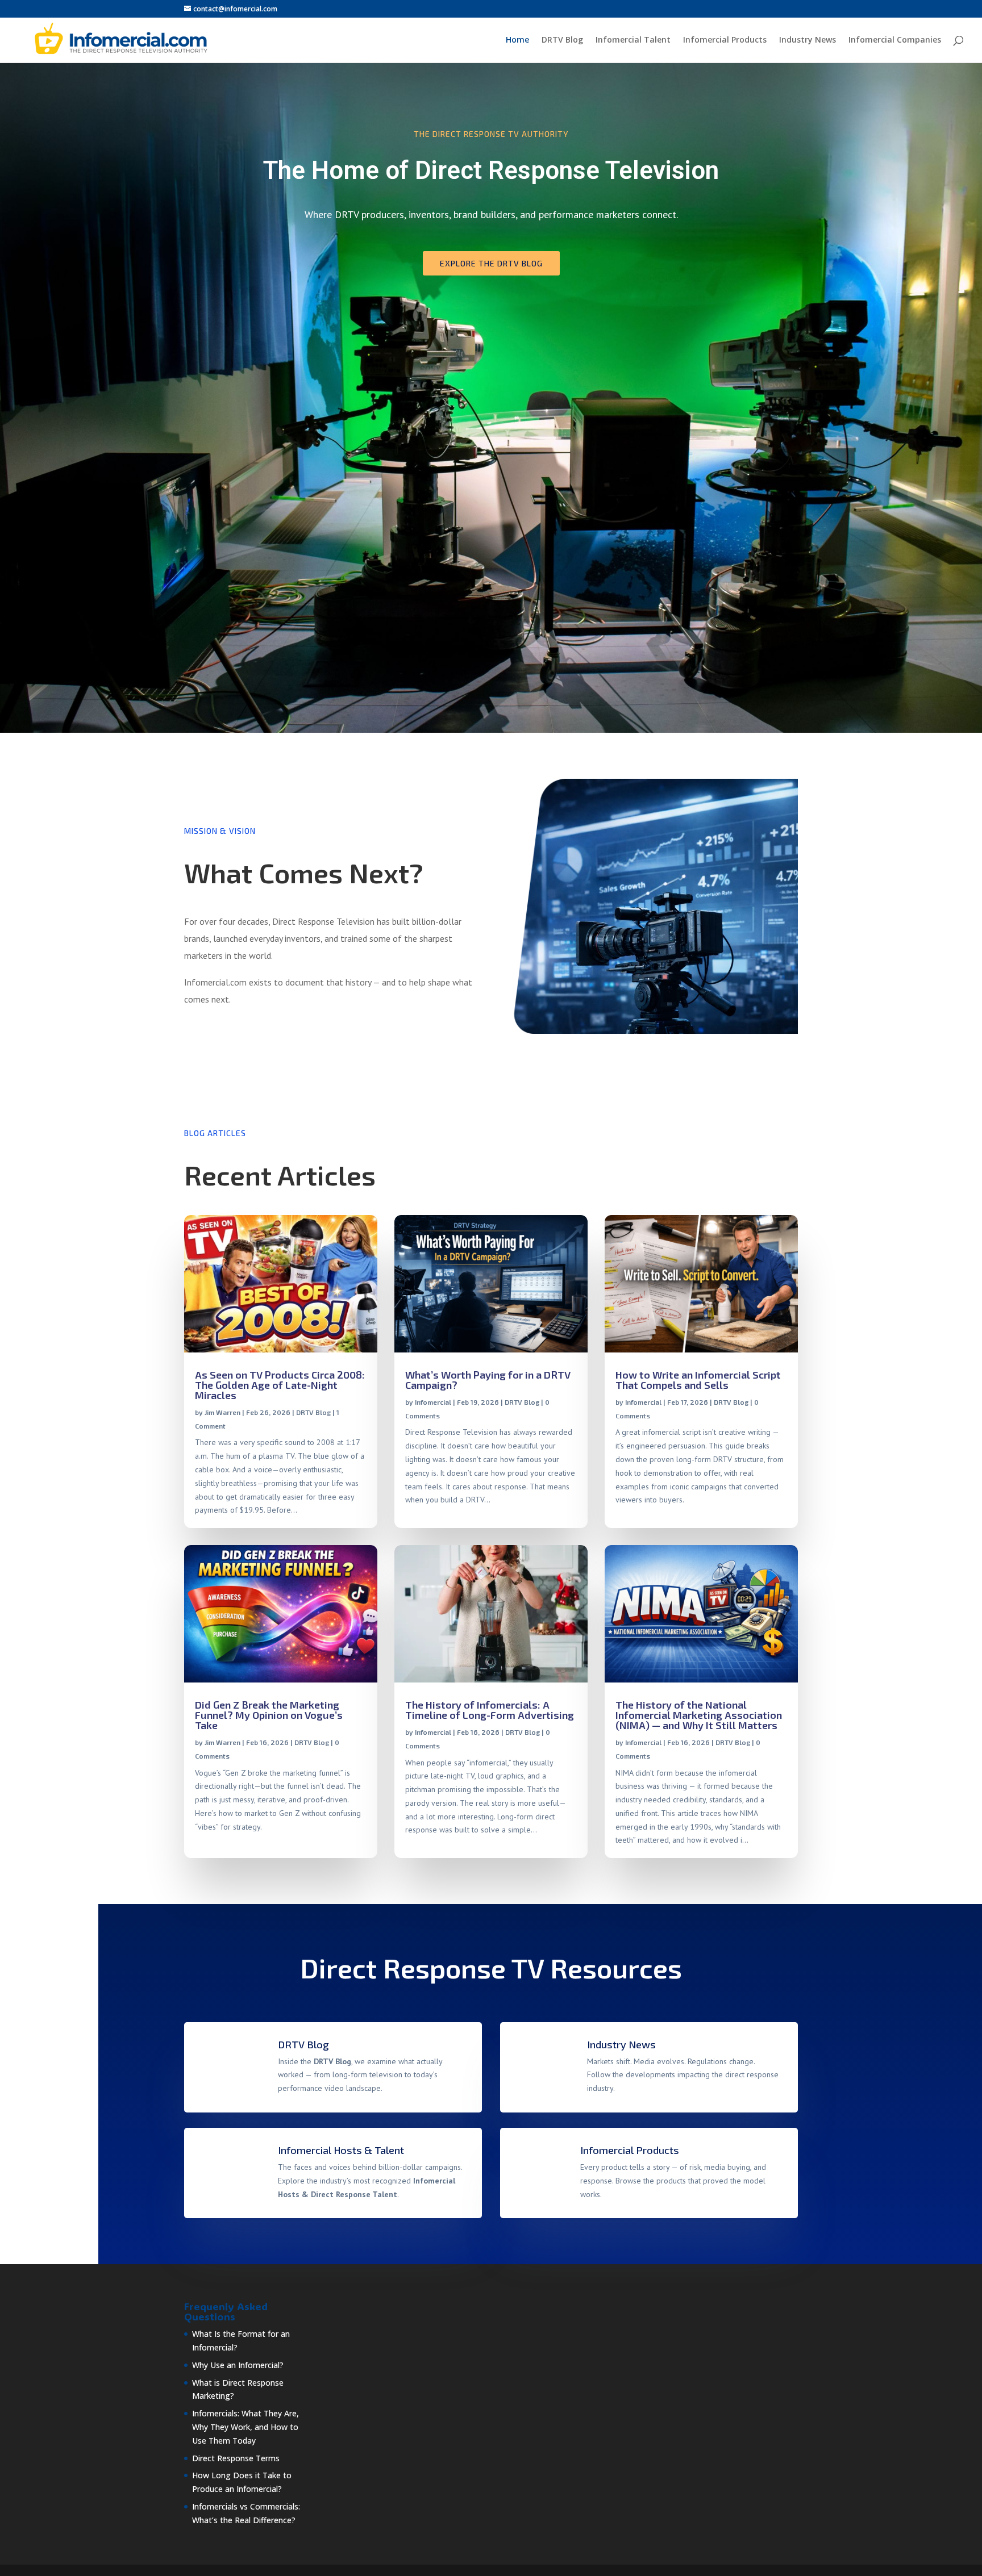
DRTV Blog (562, 40)
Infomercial (433, 1402)
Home (517, 40)
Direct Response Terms (236, 2458)
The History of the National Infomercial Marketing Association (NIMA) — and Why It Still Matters (699, 1715)
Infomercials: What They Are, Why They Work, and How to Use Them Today (246, 2427)
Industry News (808, 40)
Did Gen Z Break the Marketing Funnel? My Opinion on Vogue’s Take (269, 1715)
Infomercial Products (725, 40)
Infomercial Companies (895, 40)
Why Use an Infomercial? (238, 2365)
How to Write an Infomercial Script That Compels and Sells (698, 1380)
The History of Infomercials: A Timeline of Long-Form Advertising (490, 1710)
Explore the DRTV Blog (491, 263)
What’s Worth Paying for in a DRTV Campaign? (488, 1380)
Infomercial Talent (633, 40)
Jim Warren (222, 1412)
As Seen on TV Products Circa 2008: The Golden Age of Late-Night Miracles (280, 1385)
